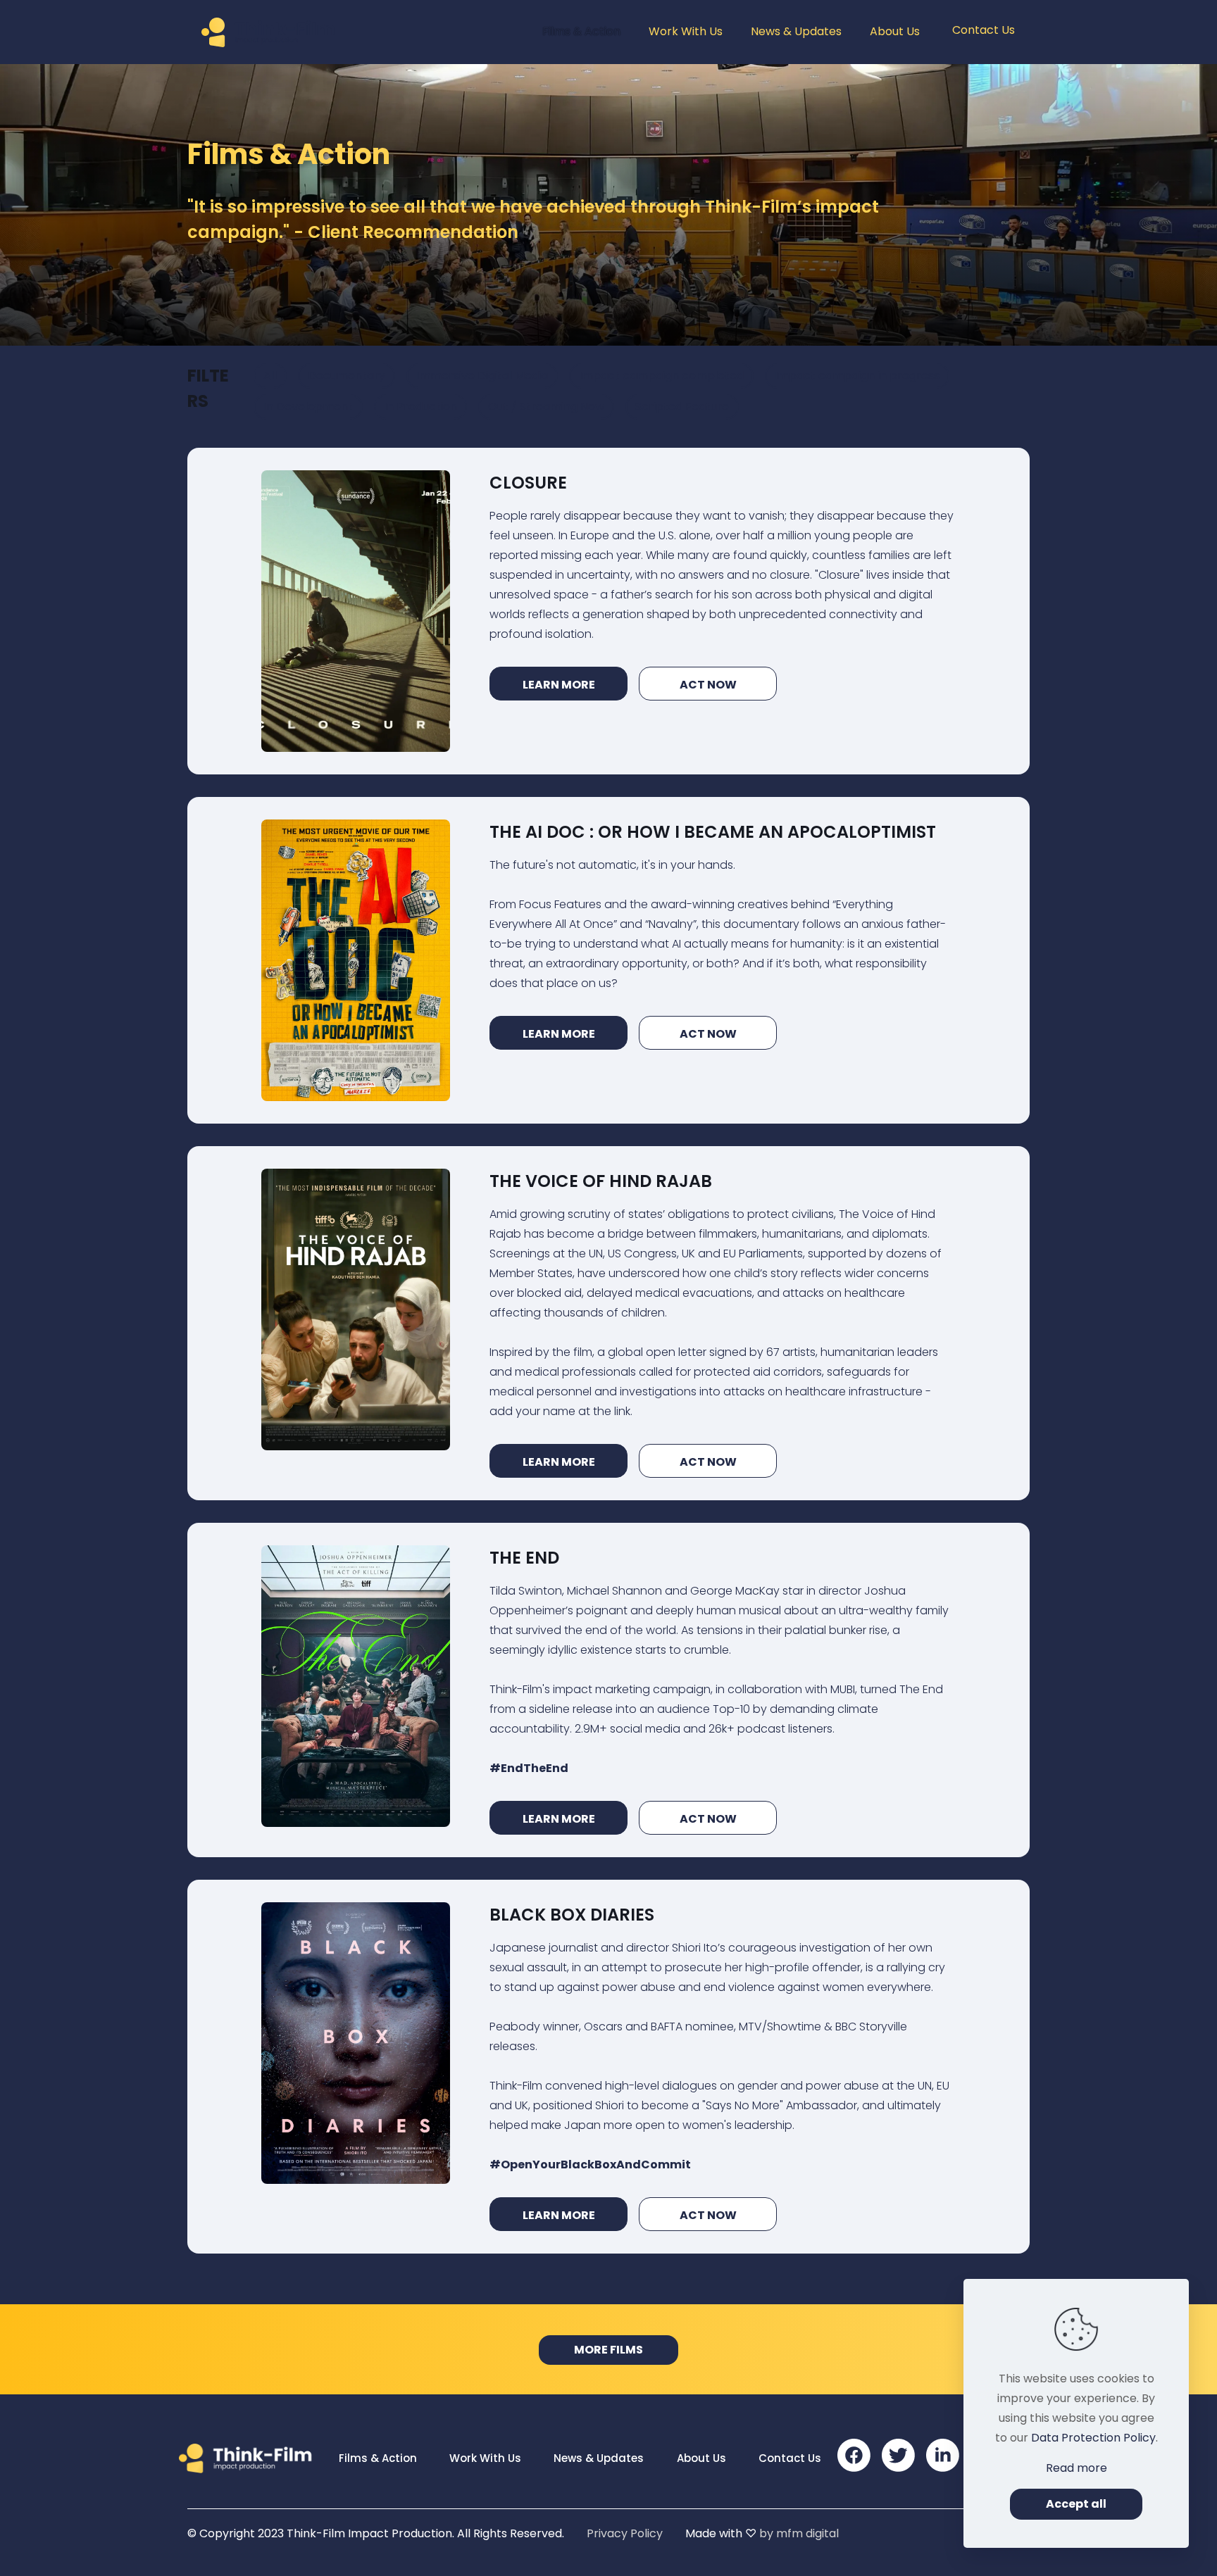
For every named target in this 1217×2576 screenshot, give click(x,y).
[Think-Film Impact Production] (271, 32)
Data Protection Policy (1093, 2438)
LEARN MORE (559, 685)
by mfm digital (799, 2533)
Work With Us (485, 2458)
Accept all (1076, 2504)
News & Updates (599, 2458)
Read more (1076, 2468)
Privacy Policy (625, 2533)
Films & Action (378, 2458)
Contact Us (790, 2458)
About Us (701, 2458)
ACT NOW (708, 685)
